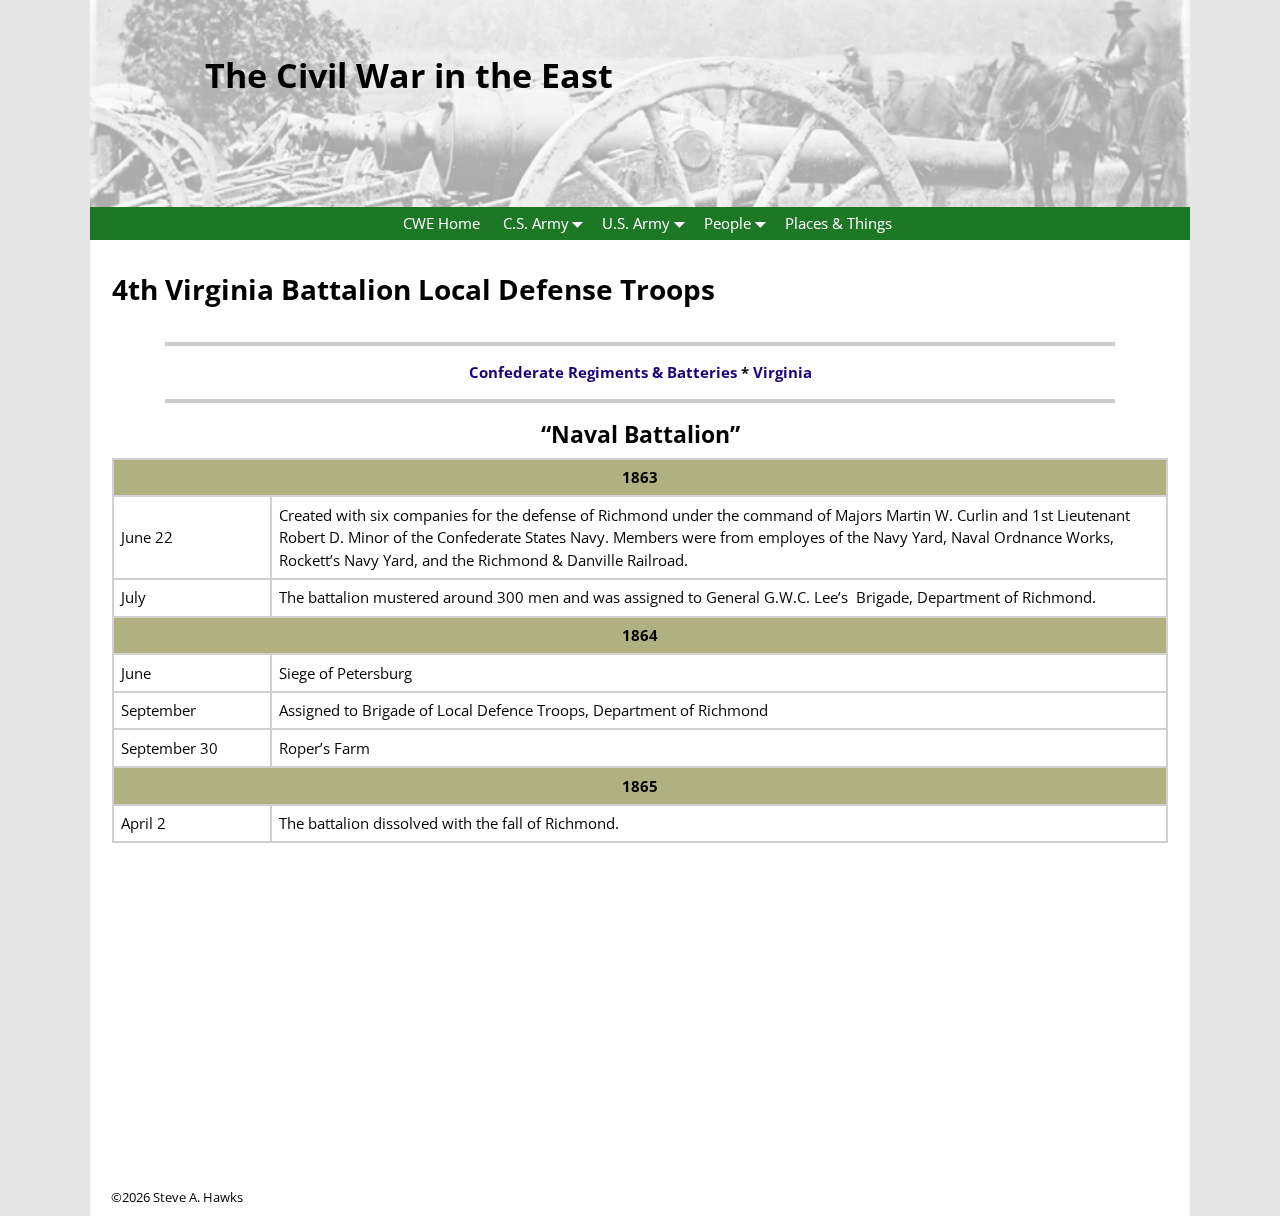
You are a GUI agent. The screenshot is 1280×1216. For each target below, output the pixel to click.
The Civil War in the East (409, 75)
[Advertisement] (640, 1048)
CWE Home (441, 223)
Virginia (782, 372)
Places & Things (838, 223)
